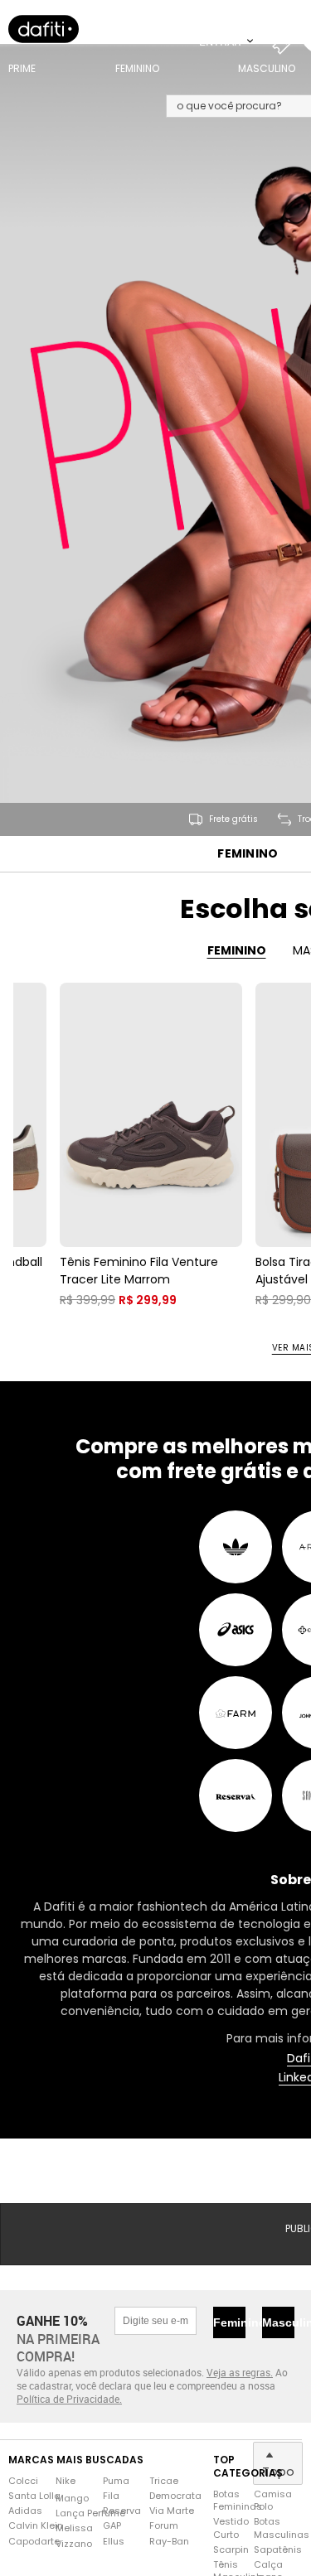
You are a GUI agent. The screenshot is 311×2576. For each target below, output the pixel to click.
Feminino (248, 854)
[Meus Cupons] (286, 41)
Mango (72, 2499)
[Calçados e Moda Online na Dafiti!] (44, 29)
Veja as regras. (240, 2372)
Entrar (221, 41)
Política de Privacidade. (69, 2399)
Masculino (278, 2322)
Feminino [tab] (237, 950)
